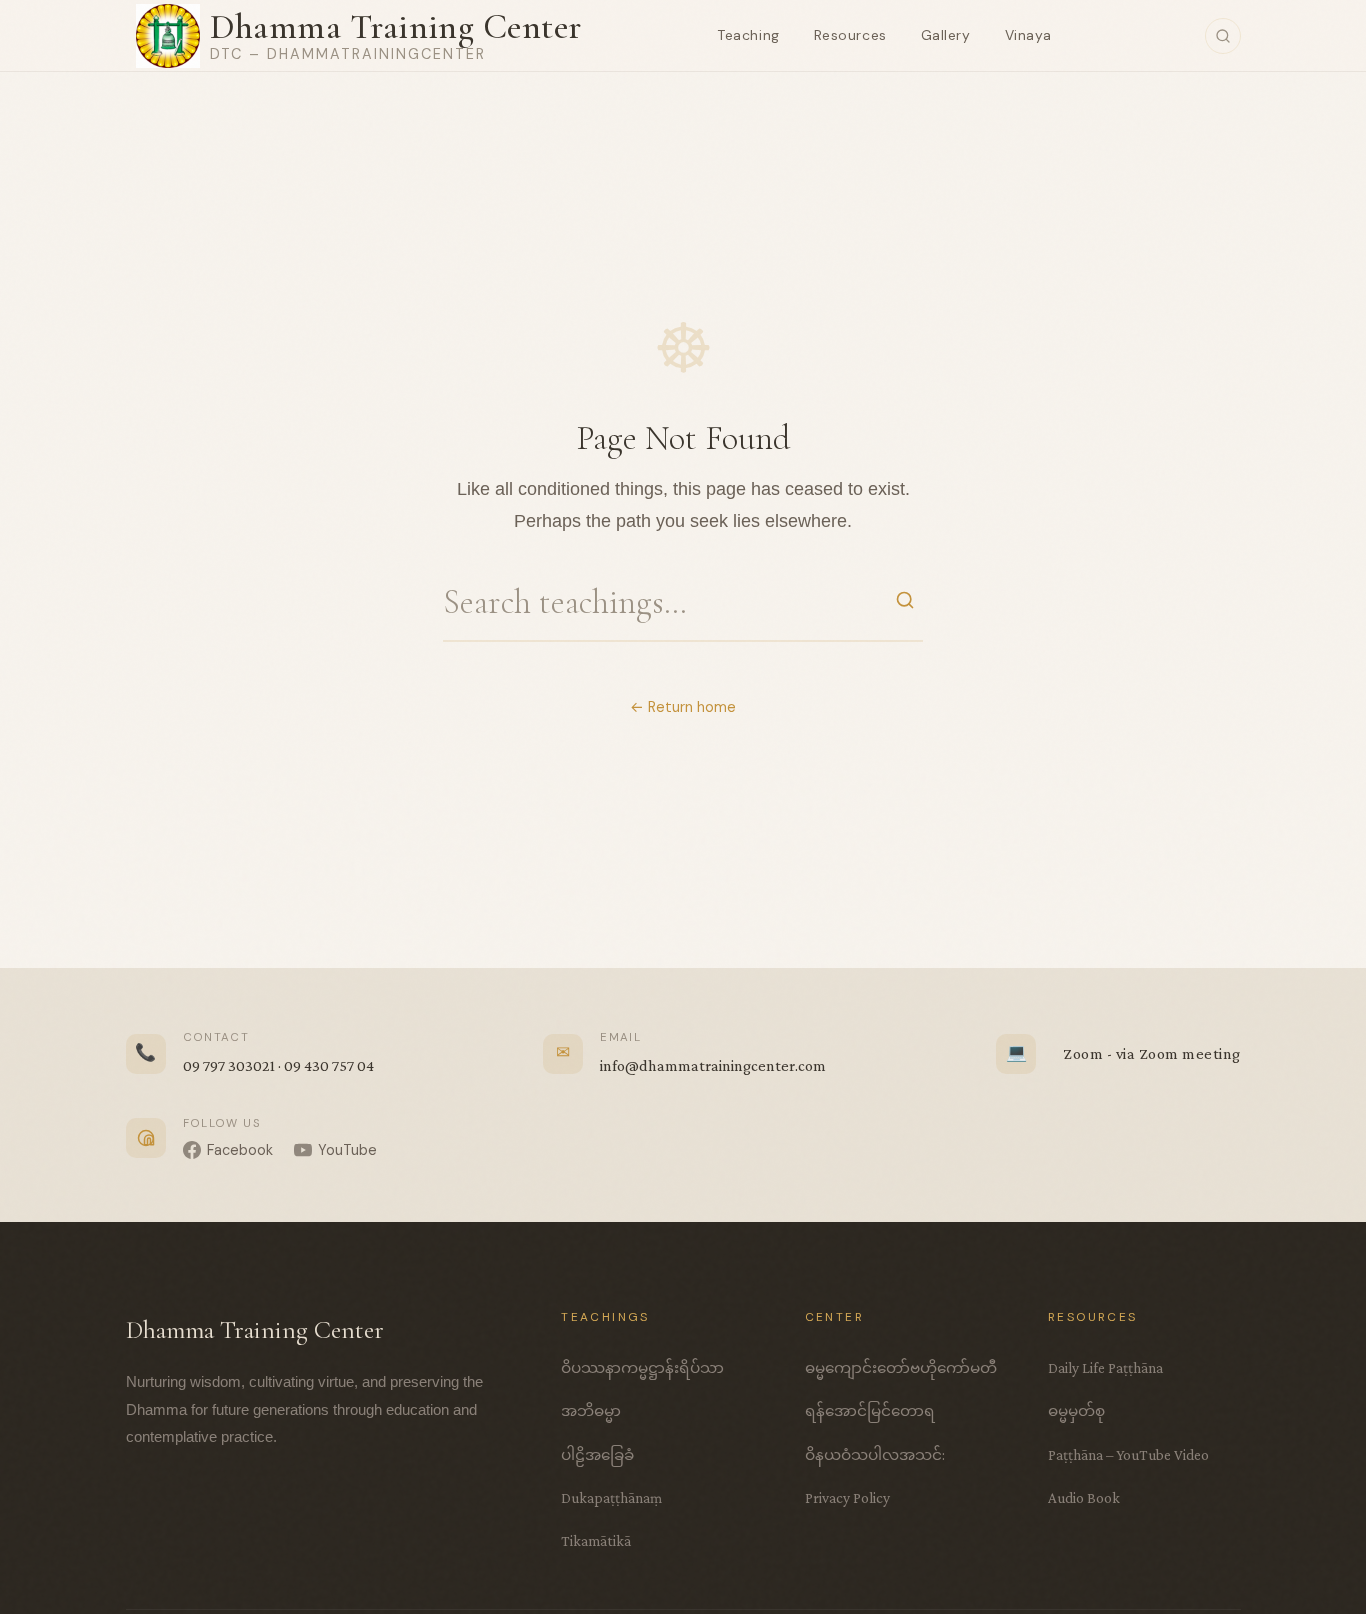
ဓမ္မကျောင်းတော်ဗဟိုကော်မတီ (901, 1367)
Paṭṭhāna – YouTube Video (1128, 1454)
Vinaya (1028, 35)
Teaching (748, 35)
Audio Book (1084, 1497)
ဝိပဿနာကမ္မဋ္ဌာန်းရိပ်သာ (642, 1367)
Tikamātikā (596, 1540)
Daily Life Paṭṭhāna (1105, 1367)
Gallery (946, 35)
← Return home (683, 707)
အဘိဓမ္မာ (591, 1410)
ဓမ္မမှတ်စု (1076, 1410)
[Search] (1223, 36)
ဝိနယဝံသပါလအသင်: (875, 1454)
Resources (850, 35)
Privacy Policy (847, 1497)
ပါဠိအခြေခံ (597, 1454)
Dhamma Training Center (396, 26)
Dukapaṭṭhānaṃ (611, 1497)
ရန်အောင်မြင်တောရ (870, 1410)
